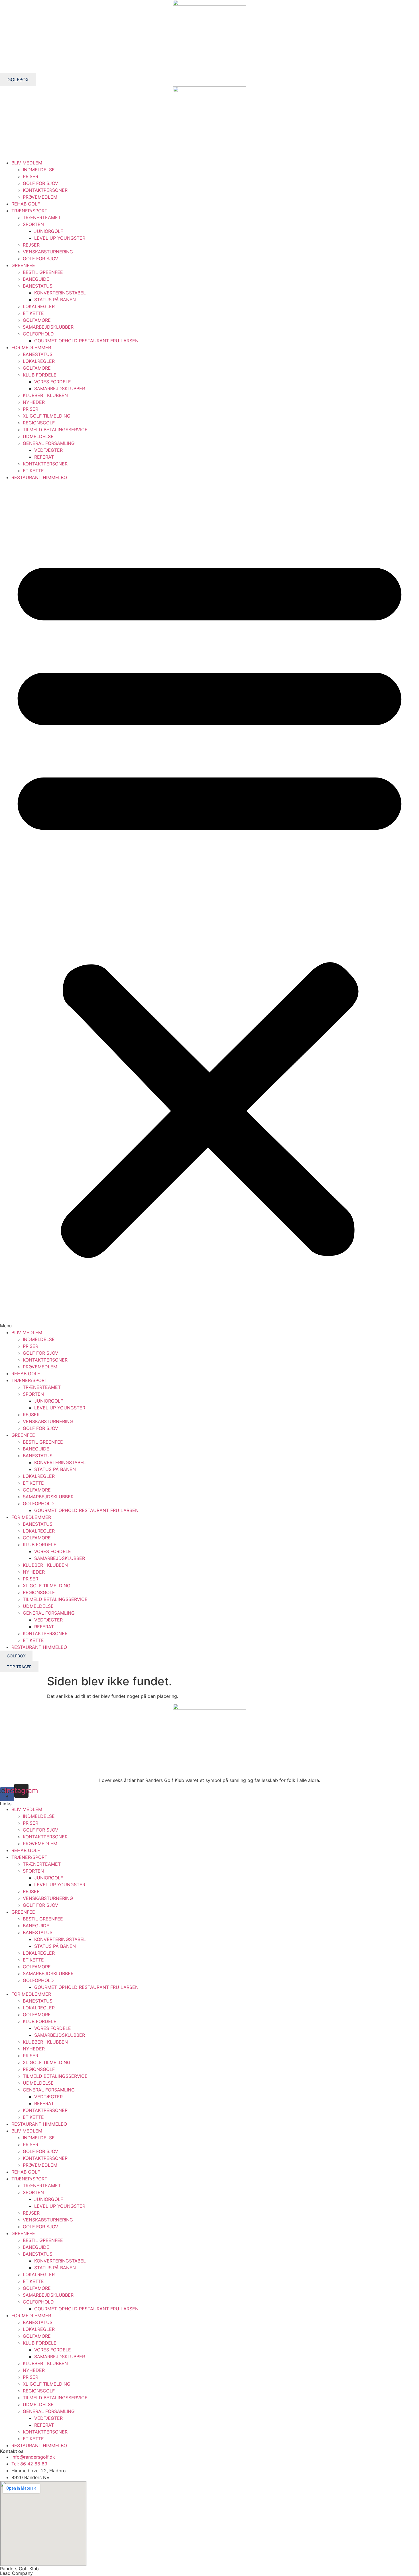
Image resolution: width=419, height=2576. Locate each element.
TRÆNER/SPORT (29, 211)
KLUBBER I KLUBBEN (45, 395)
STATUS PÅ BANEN (55, 300)
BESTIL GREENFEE (43, 272)
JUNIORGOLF (49, 231)
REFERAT (44, 457)
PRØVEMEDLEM (40, 197)
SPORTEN (33, 224)
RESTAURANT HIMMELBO (39, 477)
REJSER (31, 245)
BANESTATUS (38, 286)
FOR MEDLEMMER (31, 347)
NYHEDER (34, 402)
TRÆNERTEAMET (42, 217)
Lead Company (16, 2573)
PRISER (30, 176)
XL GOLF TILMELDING (47, 416)
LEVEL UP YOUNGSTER (60, 238)
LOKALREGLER (39, 306)
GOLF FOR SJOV (40, 183)
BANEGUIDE (36, 279)
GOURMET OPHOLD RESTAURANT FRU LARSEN (86, 341)
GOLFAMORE (37, 320)
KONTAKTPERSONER (45, 190)
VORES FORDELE (53, 382)
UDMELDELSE (38, 436)
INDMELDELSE (39, 170)
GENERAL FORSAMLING (49, 443)
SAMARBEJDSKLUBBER (48, 327)
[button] (209, 905)
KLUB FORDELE (40, 375)
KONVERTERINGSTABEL (60, 293)
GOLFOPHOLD (38, 334)
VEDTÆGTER (48, 450)
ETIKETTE (33, 313)
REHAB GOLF (26, 204)
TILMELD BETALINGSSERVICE (55, 430)
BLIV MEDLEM (27, 163)
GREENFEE (23, 265)
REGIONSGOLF (39, 423)
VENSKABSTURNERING (48, 252)
